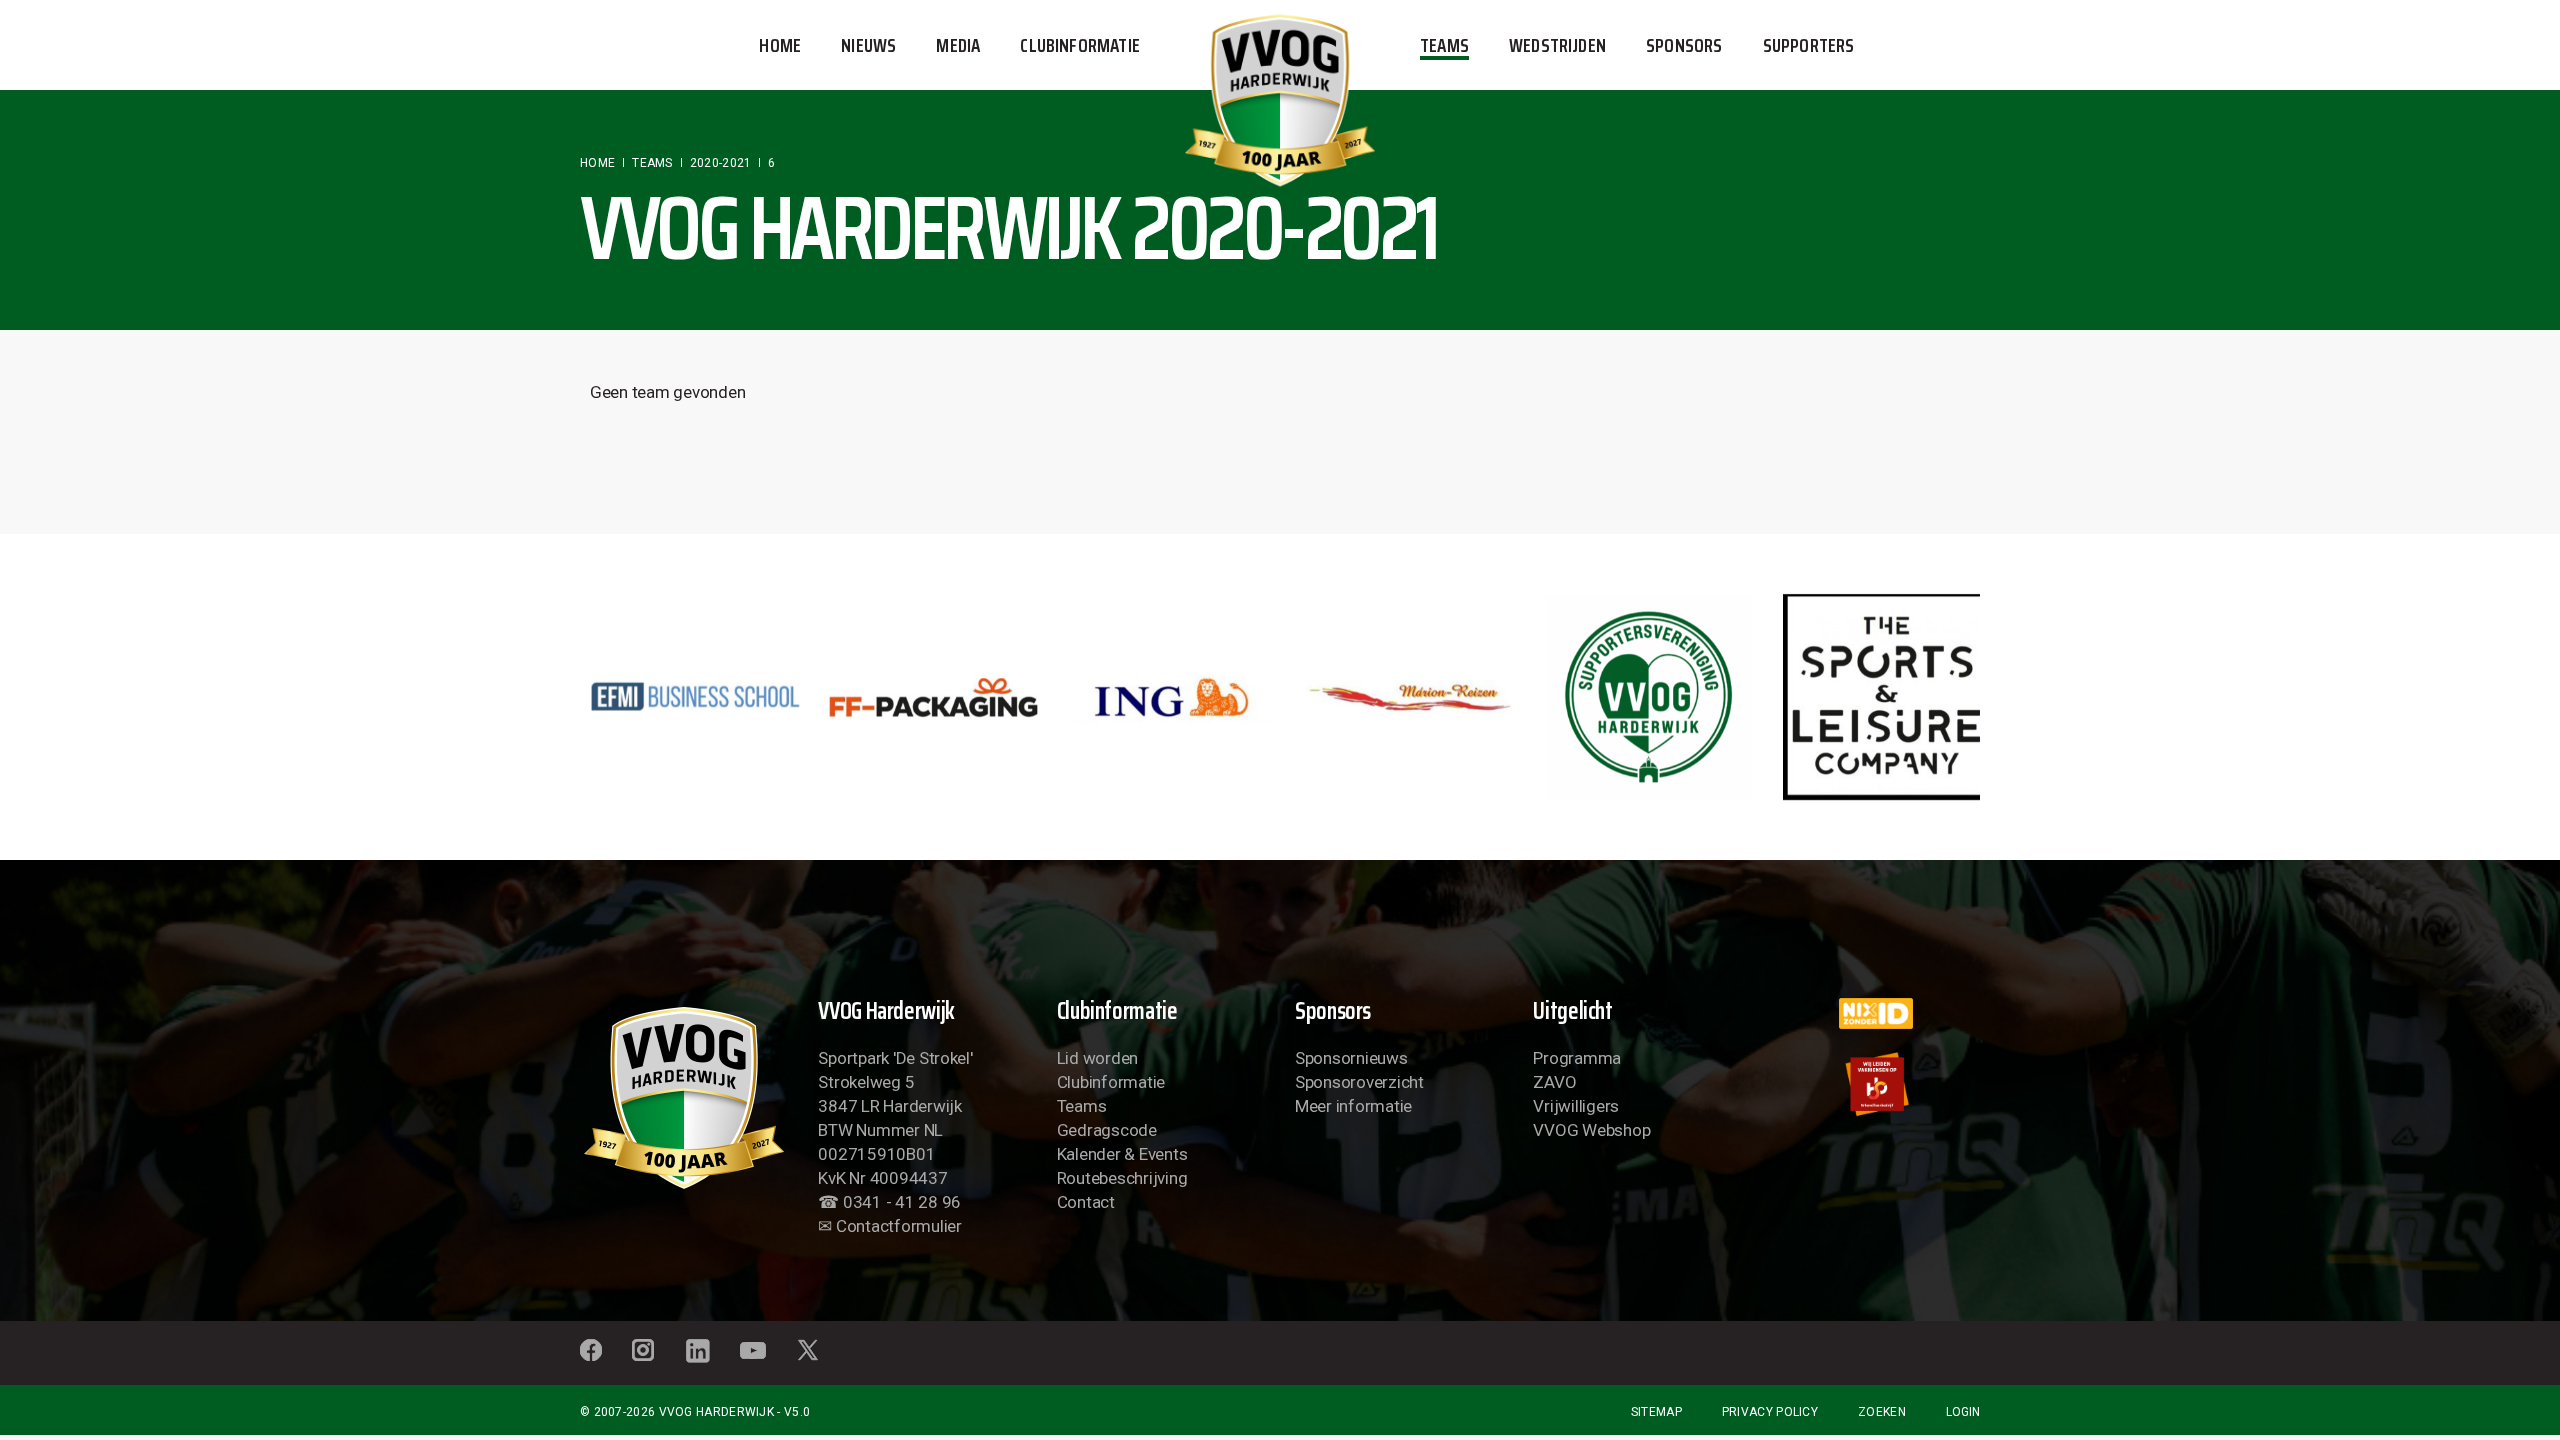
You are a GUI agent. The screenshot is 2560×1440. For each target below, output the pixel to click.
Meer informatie (1353, 1106)
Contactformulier (899, 1226)
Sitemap (1656, 1412)
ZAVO (1554, 1082)
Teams (1082, 1106)
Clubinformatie (1111, 1082)
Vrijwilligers (1576, 1106)
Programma (1577, 1058)
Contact (1086, 1202)
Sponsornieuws (1351, 1058)
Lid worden (1097, 1058)
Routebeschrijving (1122, 1178)
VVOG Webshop (1591, 1130)
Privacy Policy (1770, 1412)
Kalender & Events (1122, 1154)
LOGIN (1963, 1412)
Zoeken (1882, 1412)
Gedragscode (1107, 1130)
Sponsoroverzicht (1359, 1082)
